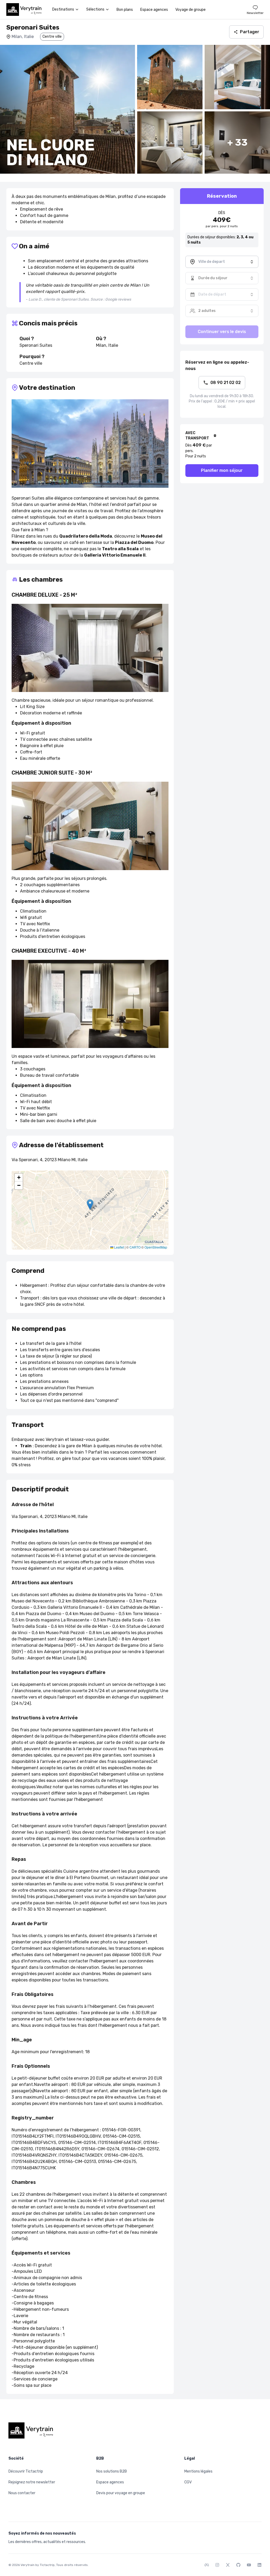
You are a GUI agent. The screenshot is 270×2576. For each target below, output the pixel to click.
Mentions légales (198, 2471)
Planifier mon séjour (222, 470)
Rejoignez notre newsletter (32, 2482)
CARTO (135, 1247)
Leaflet (119, 1247)
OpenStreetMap (156, 1247)
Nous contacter (22, 2493)
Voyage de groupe (191, 10)
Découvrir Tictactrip (26, 2471)
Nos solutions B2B (112, 2471)
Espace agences (154, 10)
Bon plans (125, 10)
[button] (90, 1205)
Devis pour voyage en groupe (121, 2493)
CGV (188, 2482)
